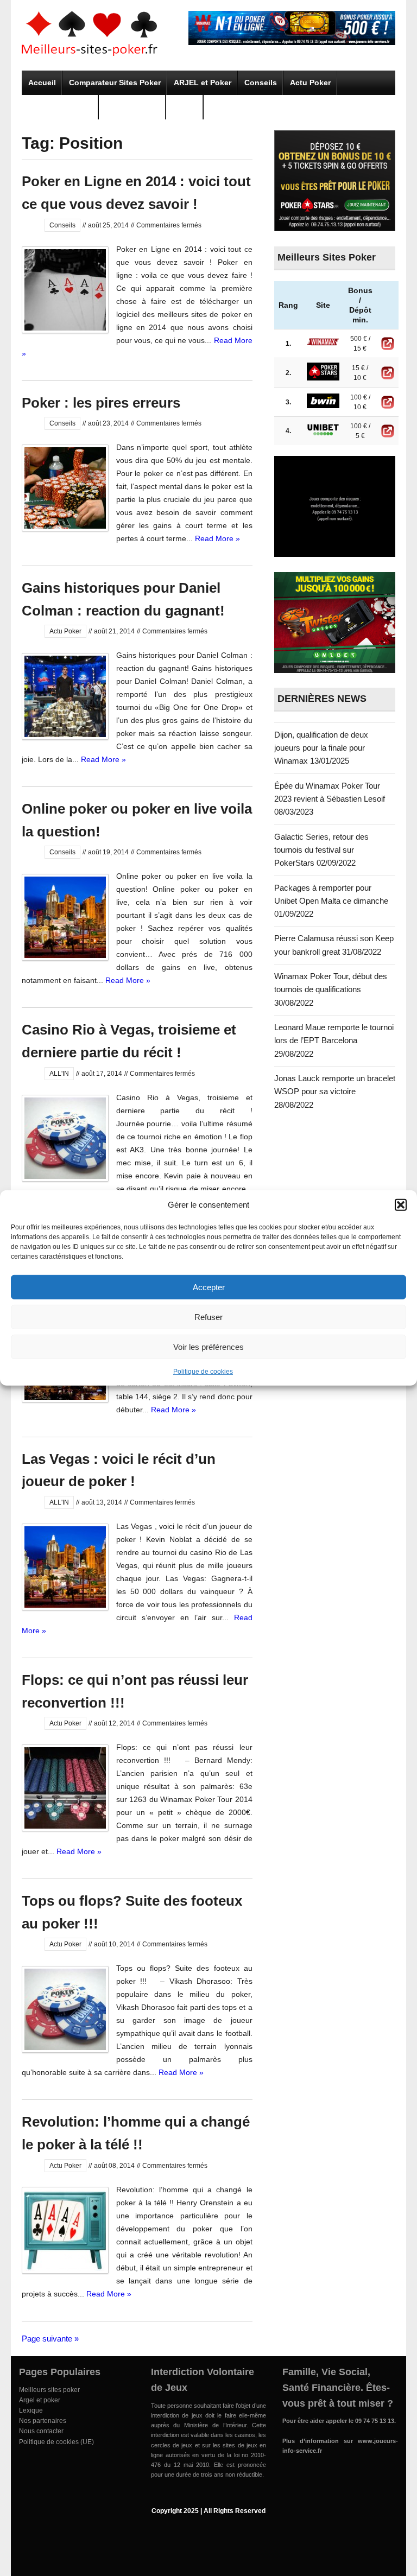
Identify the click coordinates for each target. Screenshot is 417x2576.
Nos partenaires (43, 2421)
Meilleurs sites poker (49, 2390)
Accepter (209, 1287)
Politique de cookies (203, 1372)
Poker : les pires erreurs (101, 403)
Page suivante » (50, 2339)
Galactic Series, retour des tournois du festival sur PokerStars (321, 850)
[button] (401, 1205)
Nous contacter (41, 2431)
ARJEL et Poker (203, 83)
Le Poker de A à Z (60, 107)
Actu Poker (310, 83)
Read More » (217, 538)
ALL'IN (59, 1074)
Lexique (31, 2410)
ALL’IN (185, 107)
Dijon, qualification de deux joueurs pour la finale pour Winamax (321, 748)
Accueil (42, 83)
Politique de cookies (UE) (56, 2442)
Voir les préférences (208, 1346)
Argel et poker (40, 2400)
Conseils (261, 83)
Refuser (208, 1316)
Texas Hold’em (132, 107)
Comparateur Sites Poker (115, 83)
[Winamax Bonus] (292, 42)
